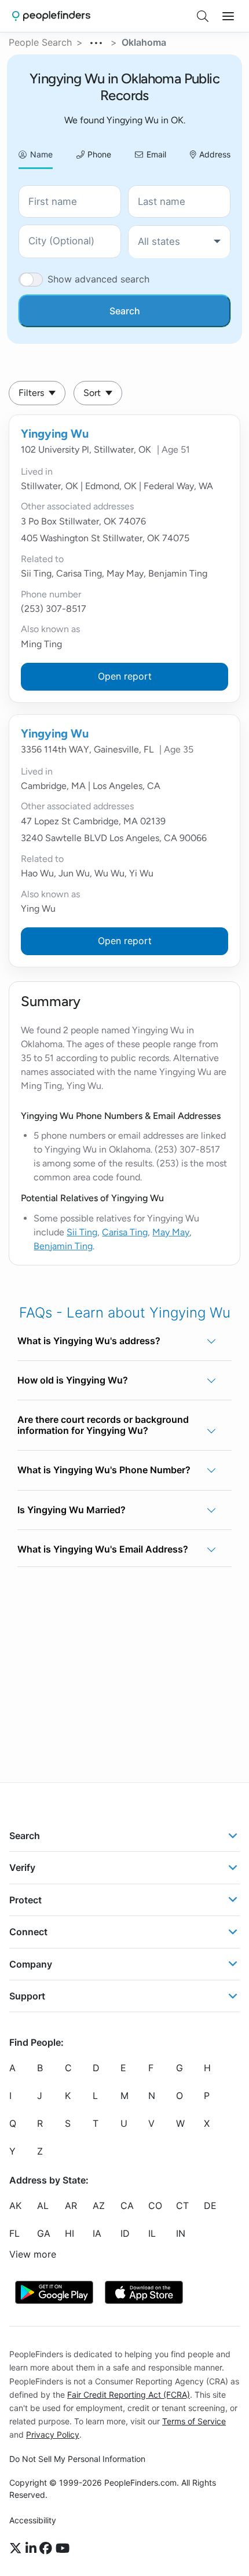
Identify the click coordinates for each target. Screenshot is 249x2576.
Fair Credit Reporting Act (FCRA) (129, 2395)
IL (152, 2233)
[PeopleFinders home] (51, 16)
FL (14, 2233)
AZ (99, 2206)
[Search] (203, 16)
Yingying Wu (55, 434)
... (97, 41)
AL (43, 2206)
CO (155, 2206)
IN (181, 2233)
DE (210, 2206)
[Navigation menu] (228, 16)
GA (44, 2233)
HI (69, 2233)
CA (127, 2206)
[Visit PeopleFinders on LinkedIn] (33, 2549)
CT (182, 2206)
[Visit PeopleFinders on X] (17, 2549)
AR (71, 2206)
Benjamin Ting (63, 1246)
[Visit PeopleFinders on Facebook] (47, 2549)
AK (15, 2206)
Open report (125, 676)
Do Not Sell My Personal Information (77, 2459)
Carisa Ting (125, 1232)
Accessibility (33, 2520)
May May (171, 1232)
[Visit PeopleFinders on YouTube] (63, 2549)
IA (97, 2233)
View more (33, 2254)
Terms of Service (194, 2421)
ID (125, 2233)
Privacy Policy (53, 2434)
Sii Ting (82, 1232)
